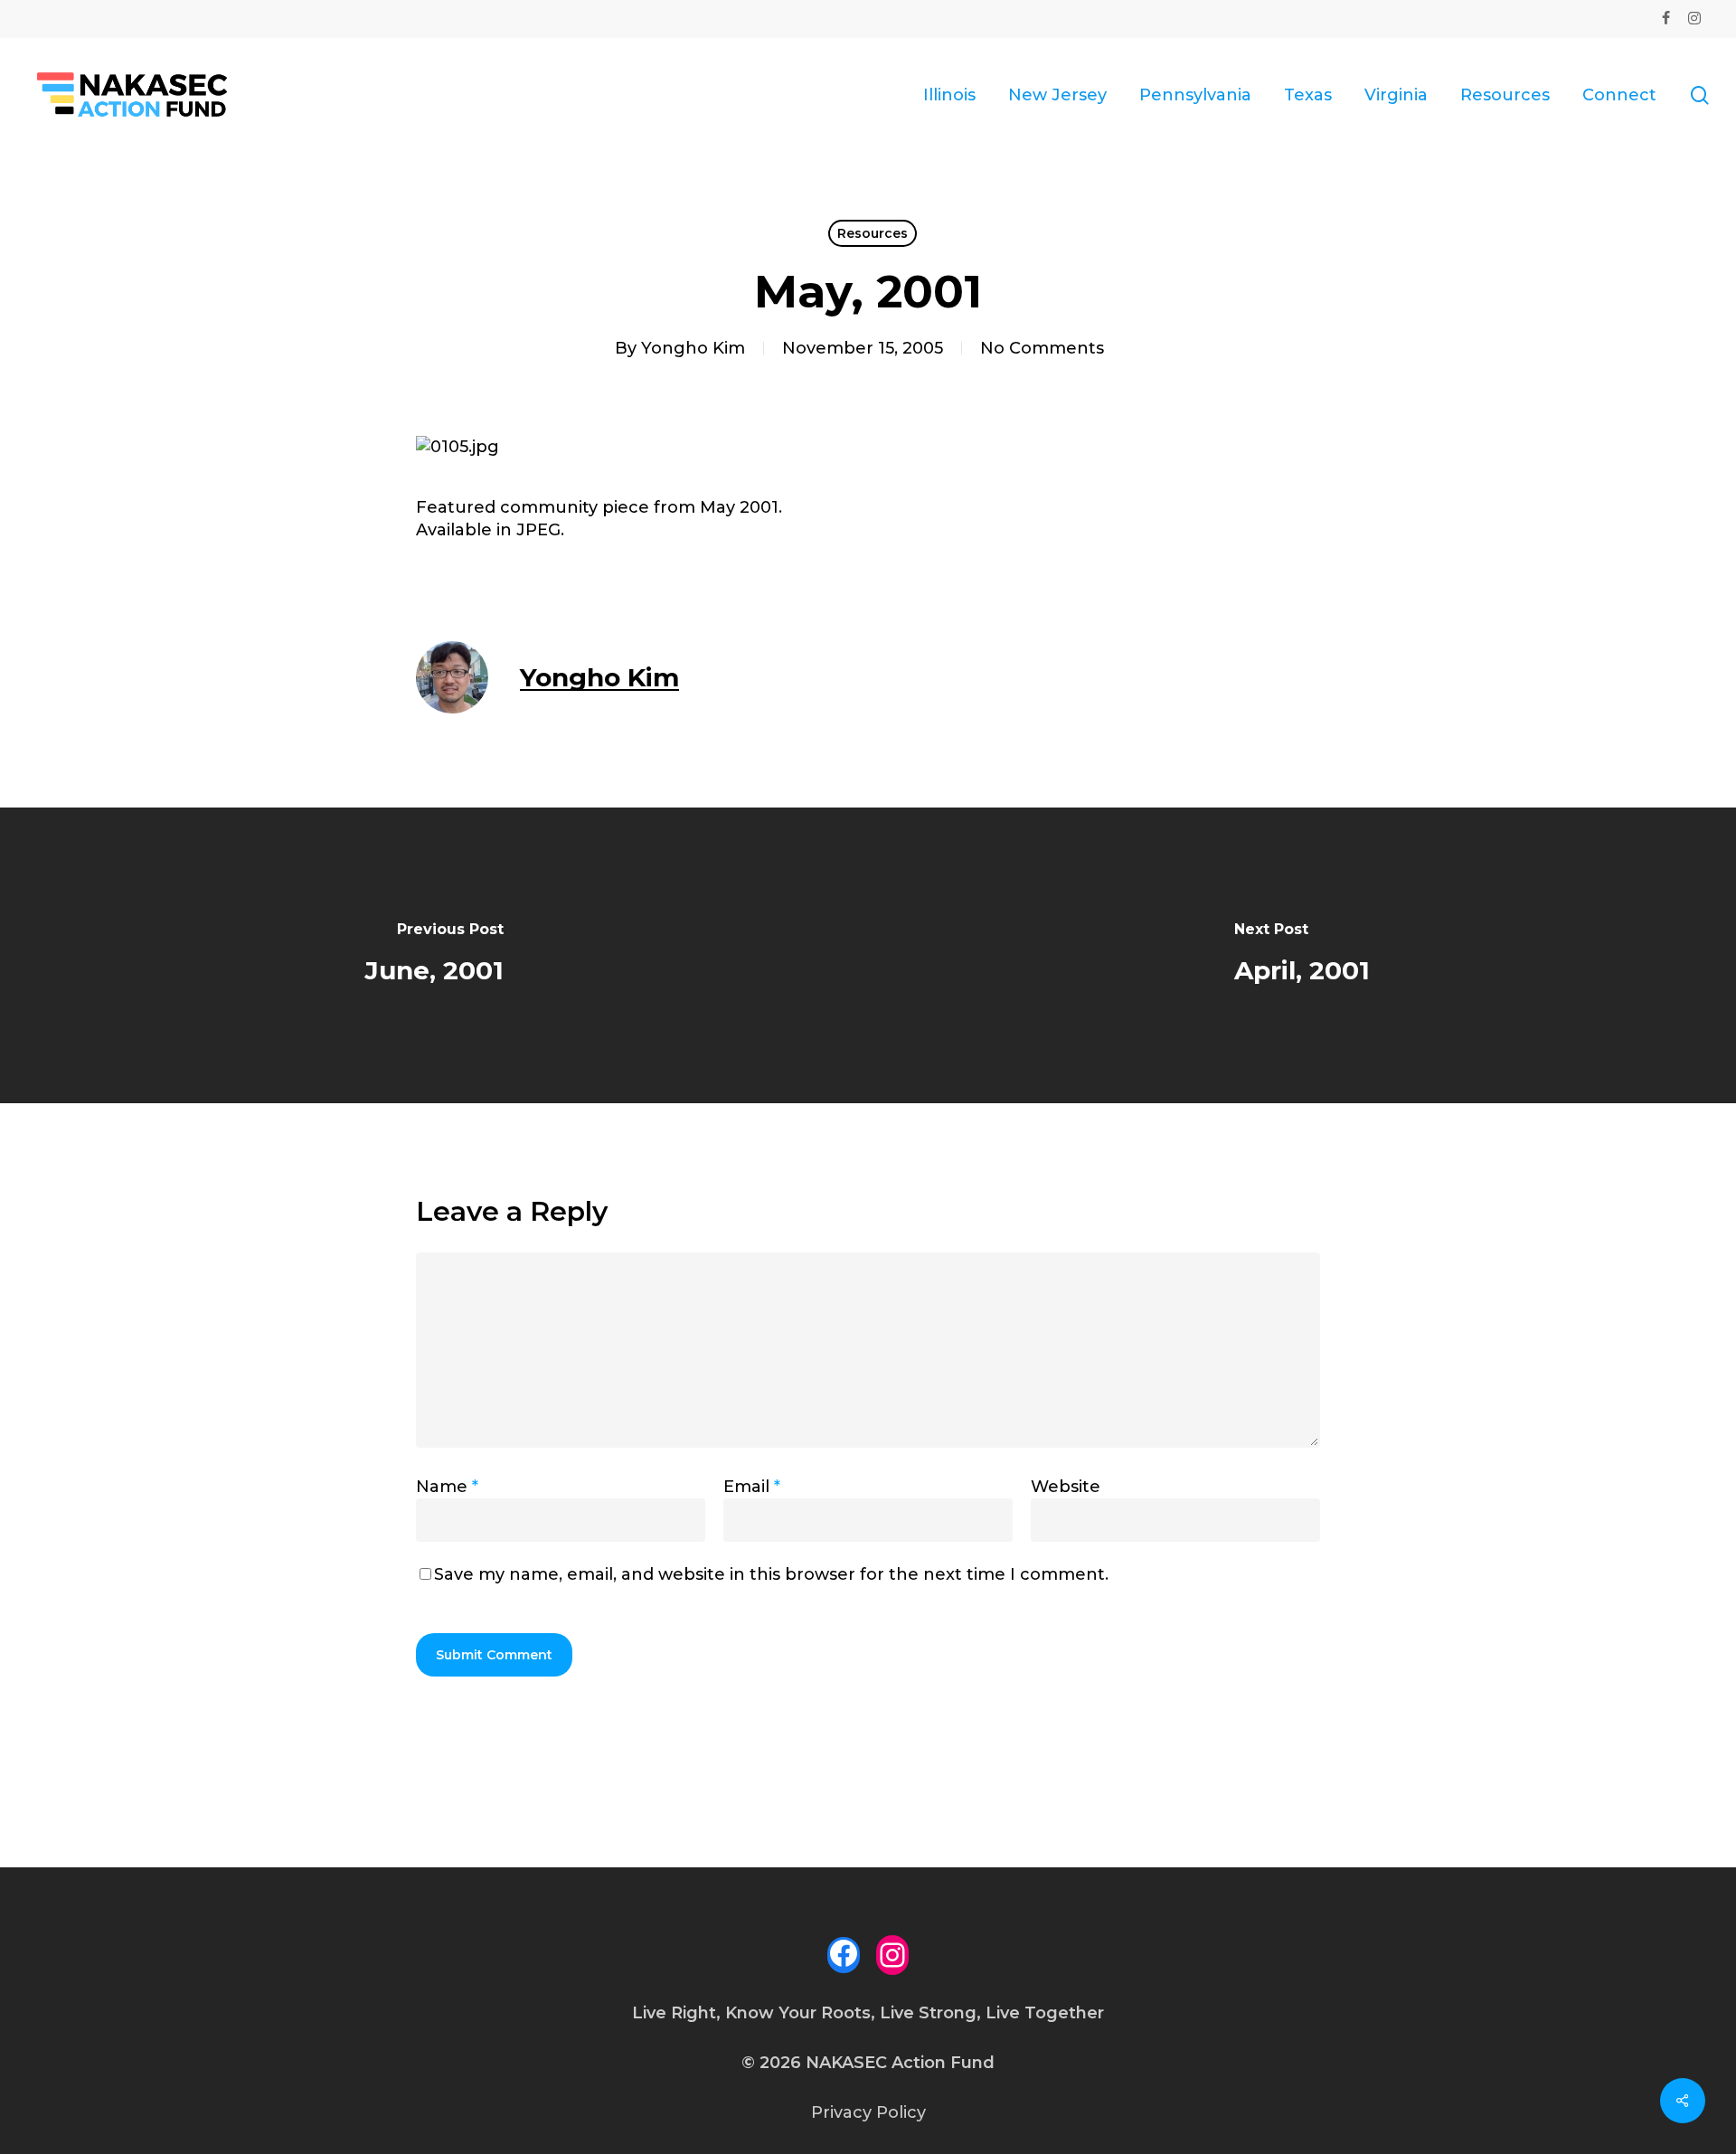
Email (752, 1487)
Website (1066, 1487)
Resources (873, 233)
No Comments (1042, 348)
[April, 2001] (1302, 955)
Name (447, 1487)
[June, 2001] (434, 955)
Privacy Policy (868, 2112)
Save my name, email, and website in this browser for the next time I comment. (771, 1574)
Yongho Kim (693, 348)
